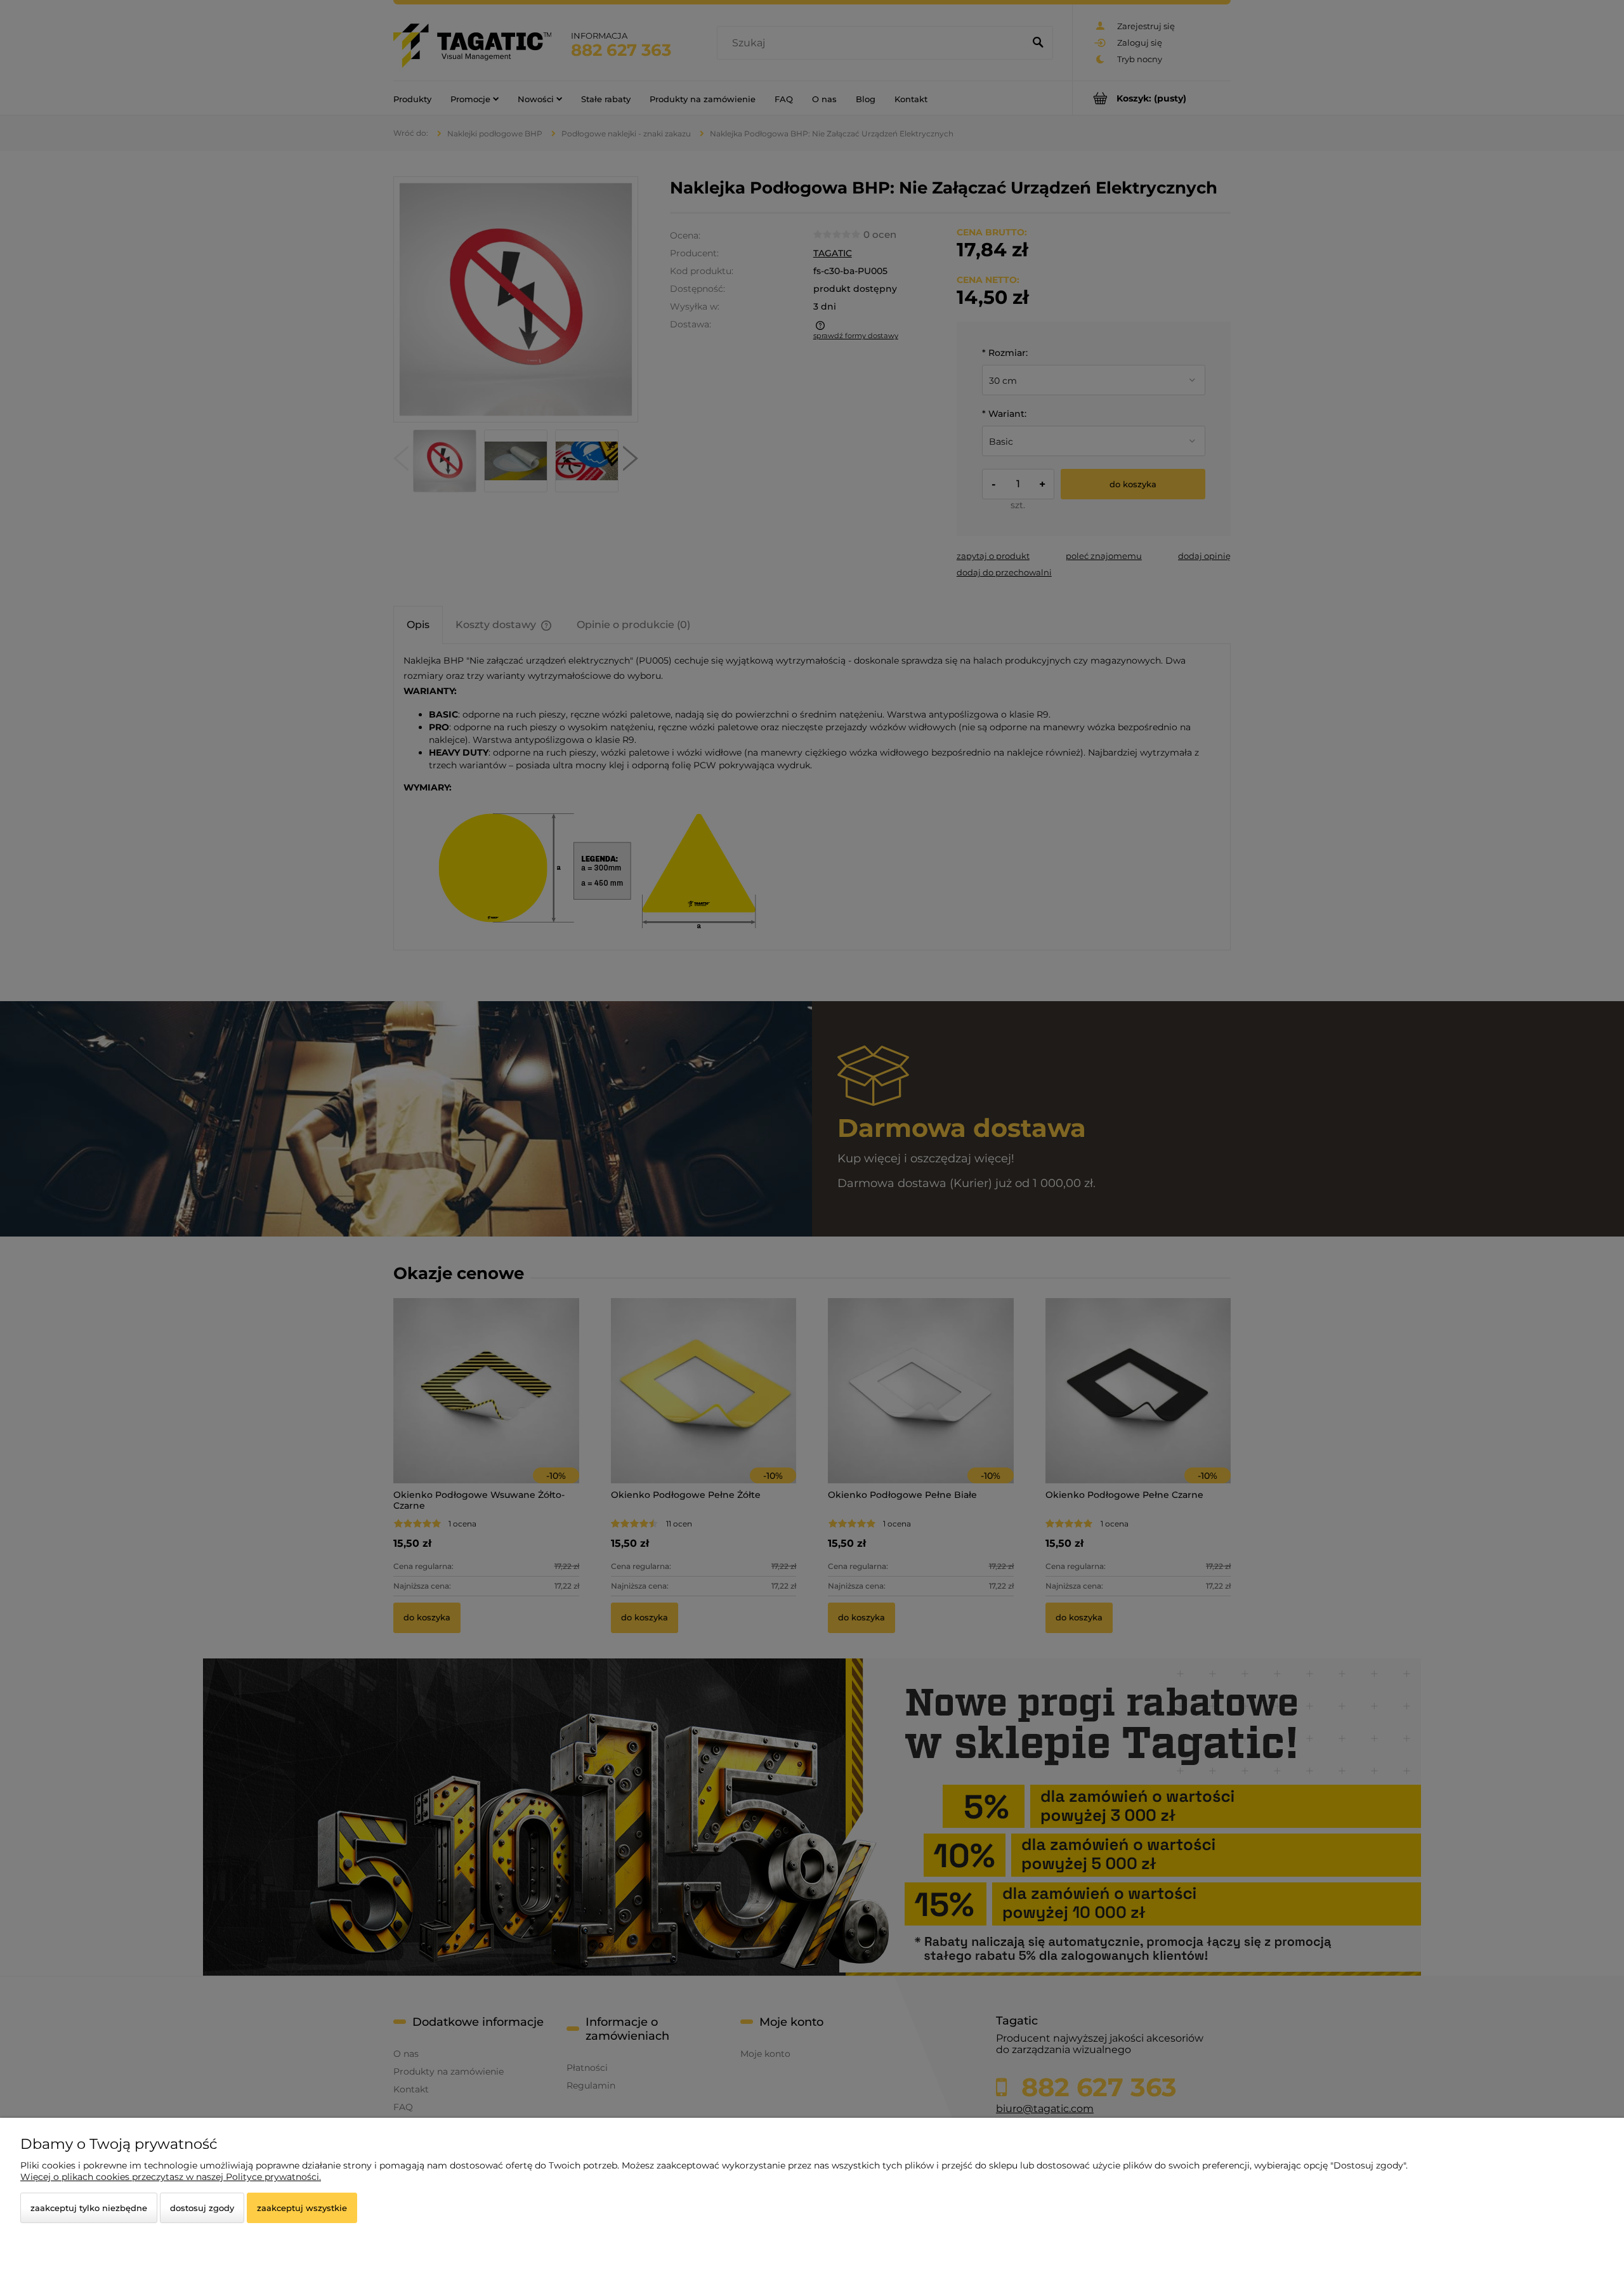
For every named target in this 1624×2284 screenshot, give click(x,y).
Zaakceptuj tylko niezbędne (89, 2208)
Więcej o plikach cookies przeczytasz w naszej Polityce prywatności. (171, 2177)
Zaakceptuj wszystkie (302, 2208)
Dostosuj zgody (202, 2208)
